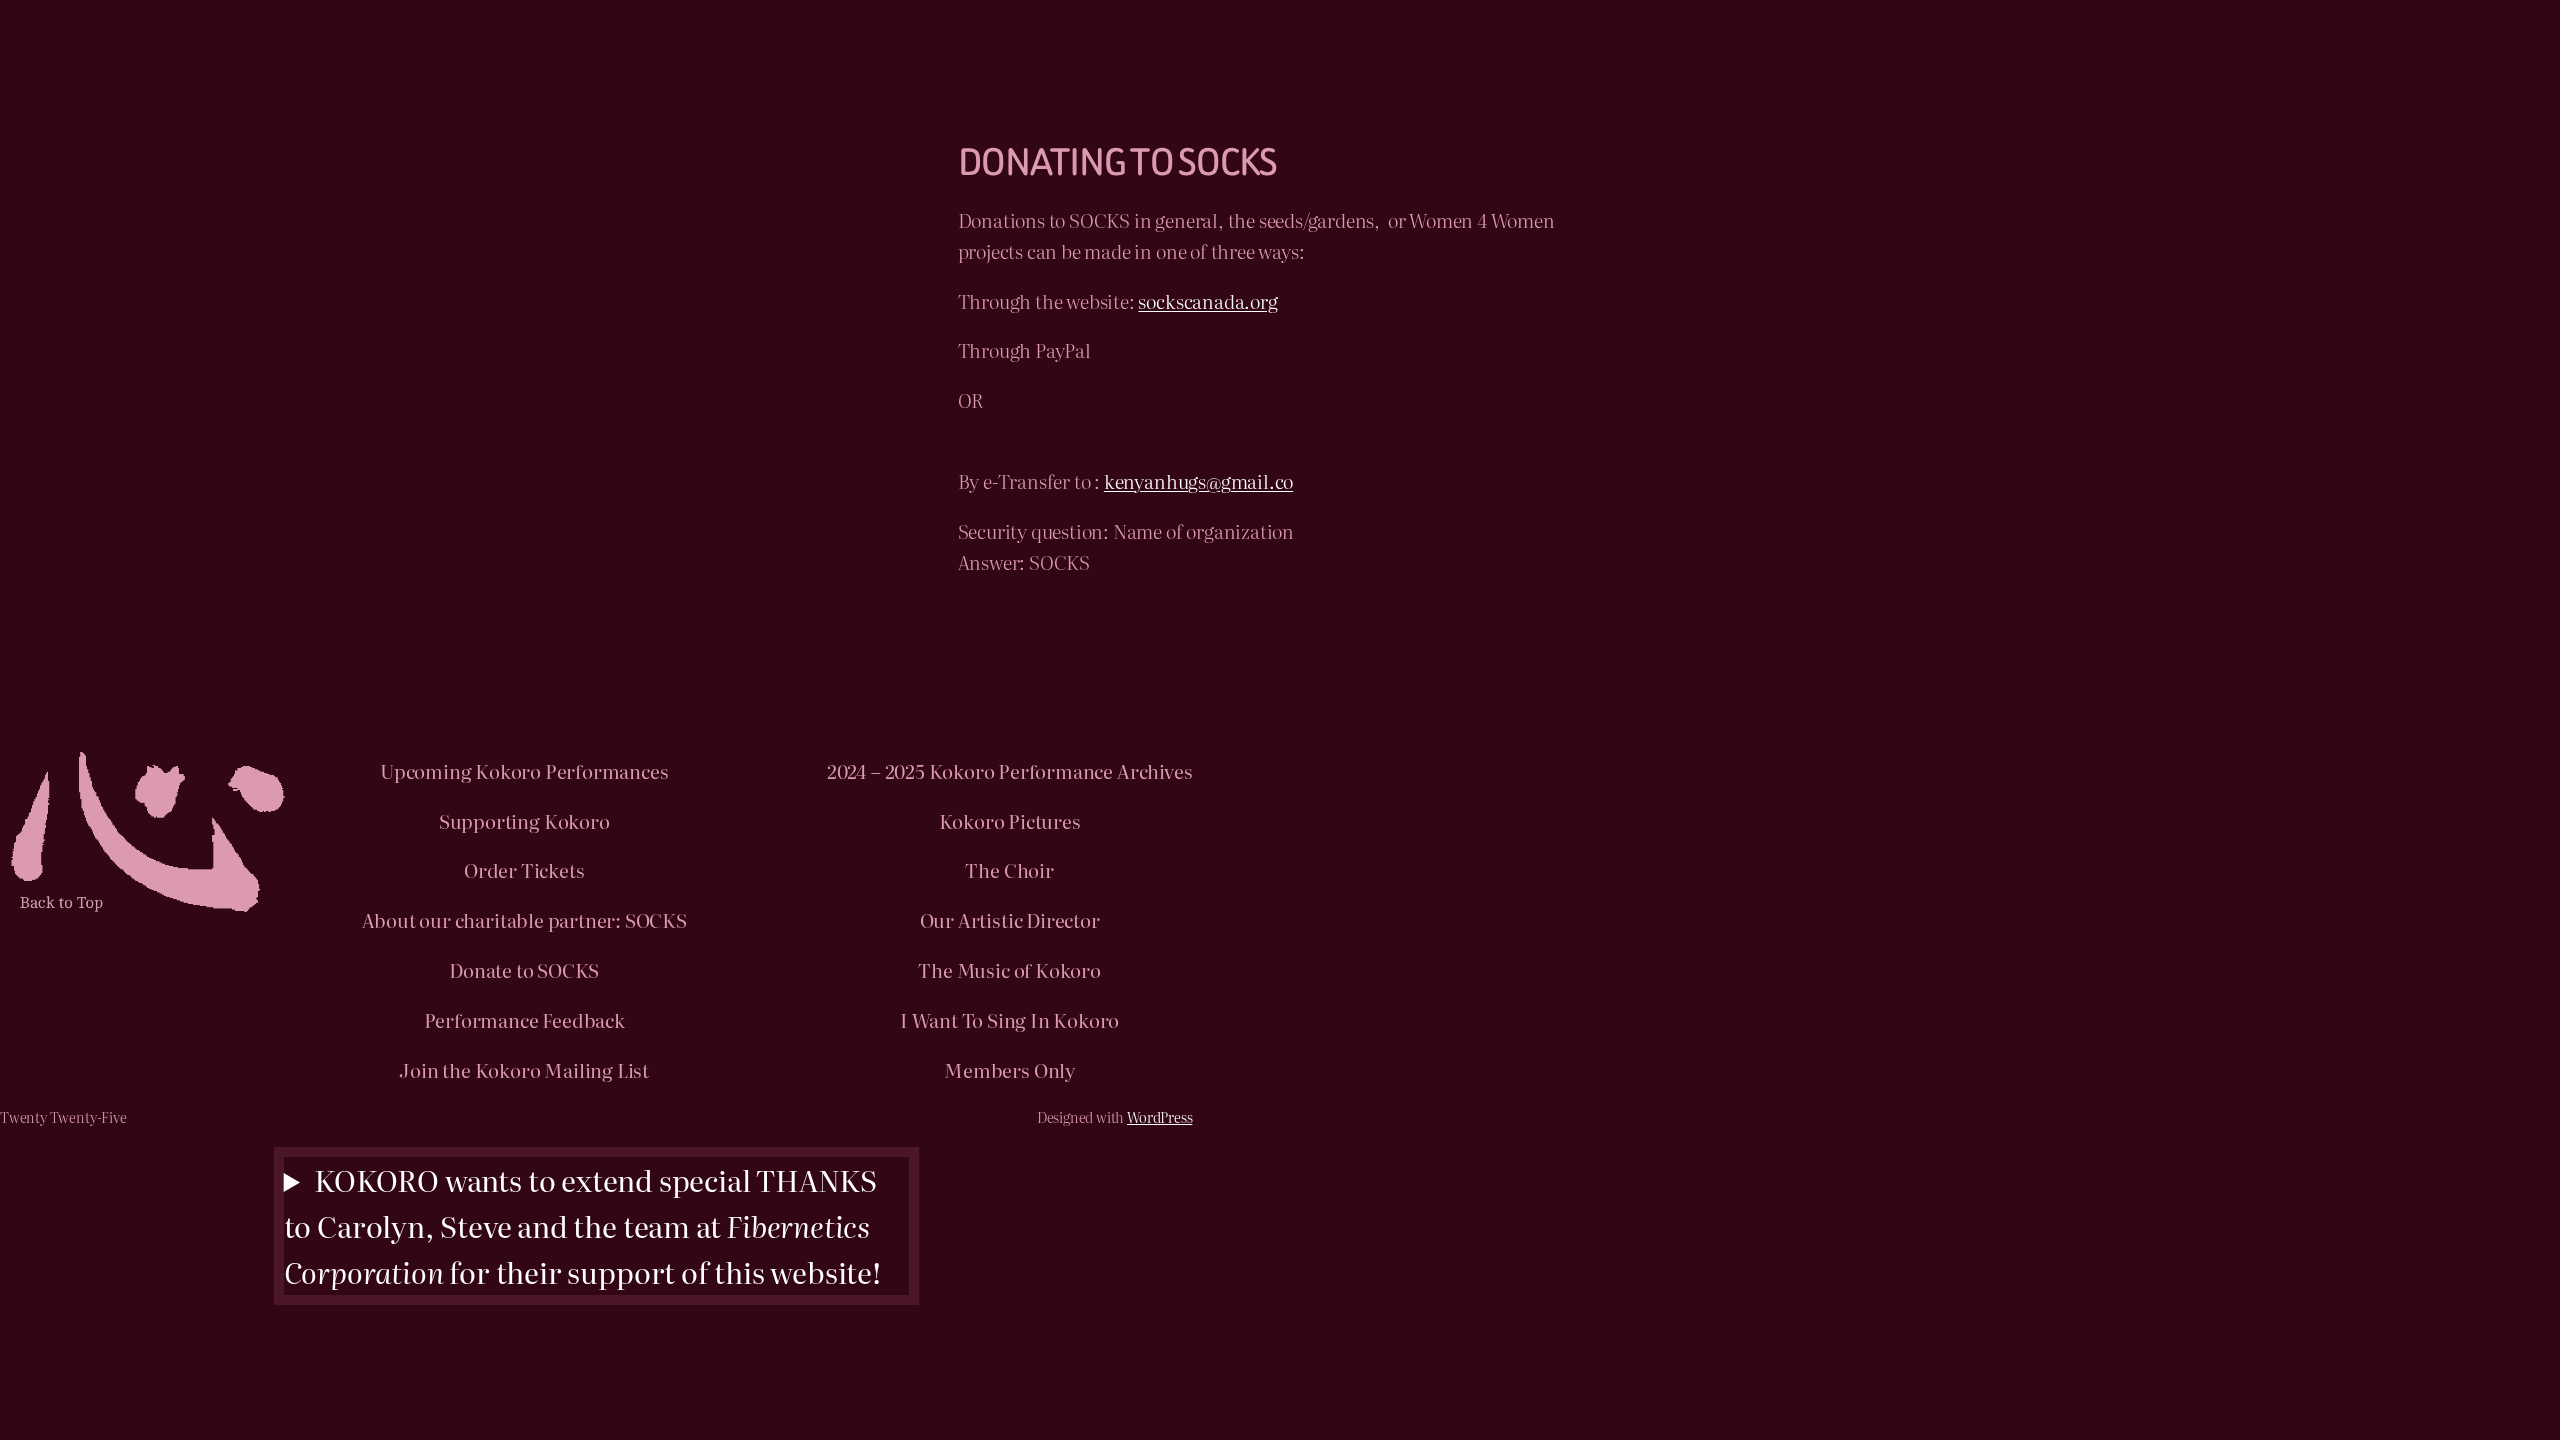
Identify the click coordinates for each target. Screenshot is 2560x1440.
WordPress (1159, 1116)
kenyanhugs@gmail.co (1198, 480)
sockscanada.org (1207, 300)
